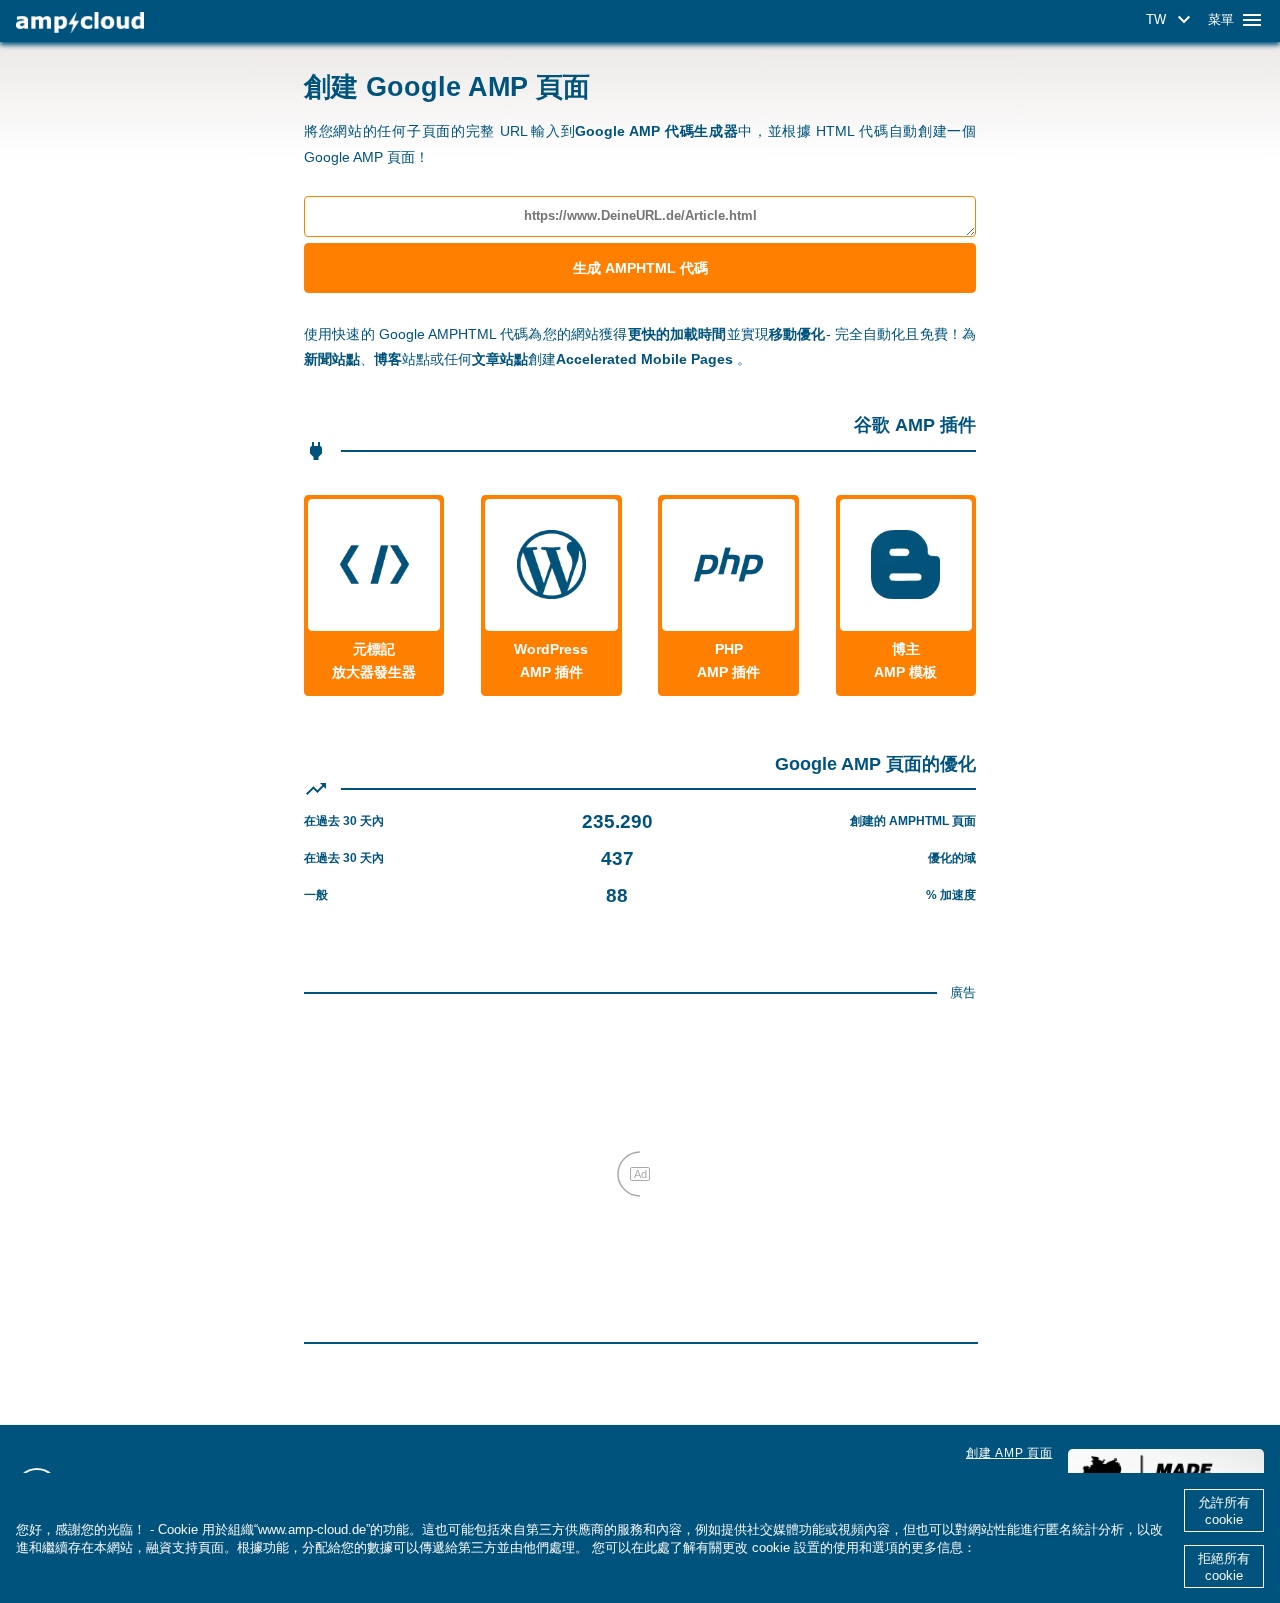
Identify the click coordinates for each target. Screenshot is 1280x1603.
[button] (1171, 20)
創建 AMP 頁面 (1009, 1453)
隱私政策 (1002, 1547)
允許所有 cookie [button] (1224, 1511)
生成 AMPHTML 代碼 (640, 268)
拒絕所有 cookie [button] (1224, 1567)
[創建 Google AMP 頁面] (80, 22)
